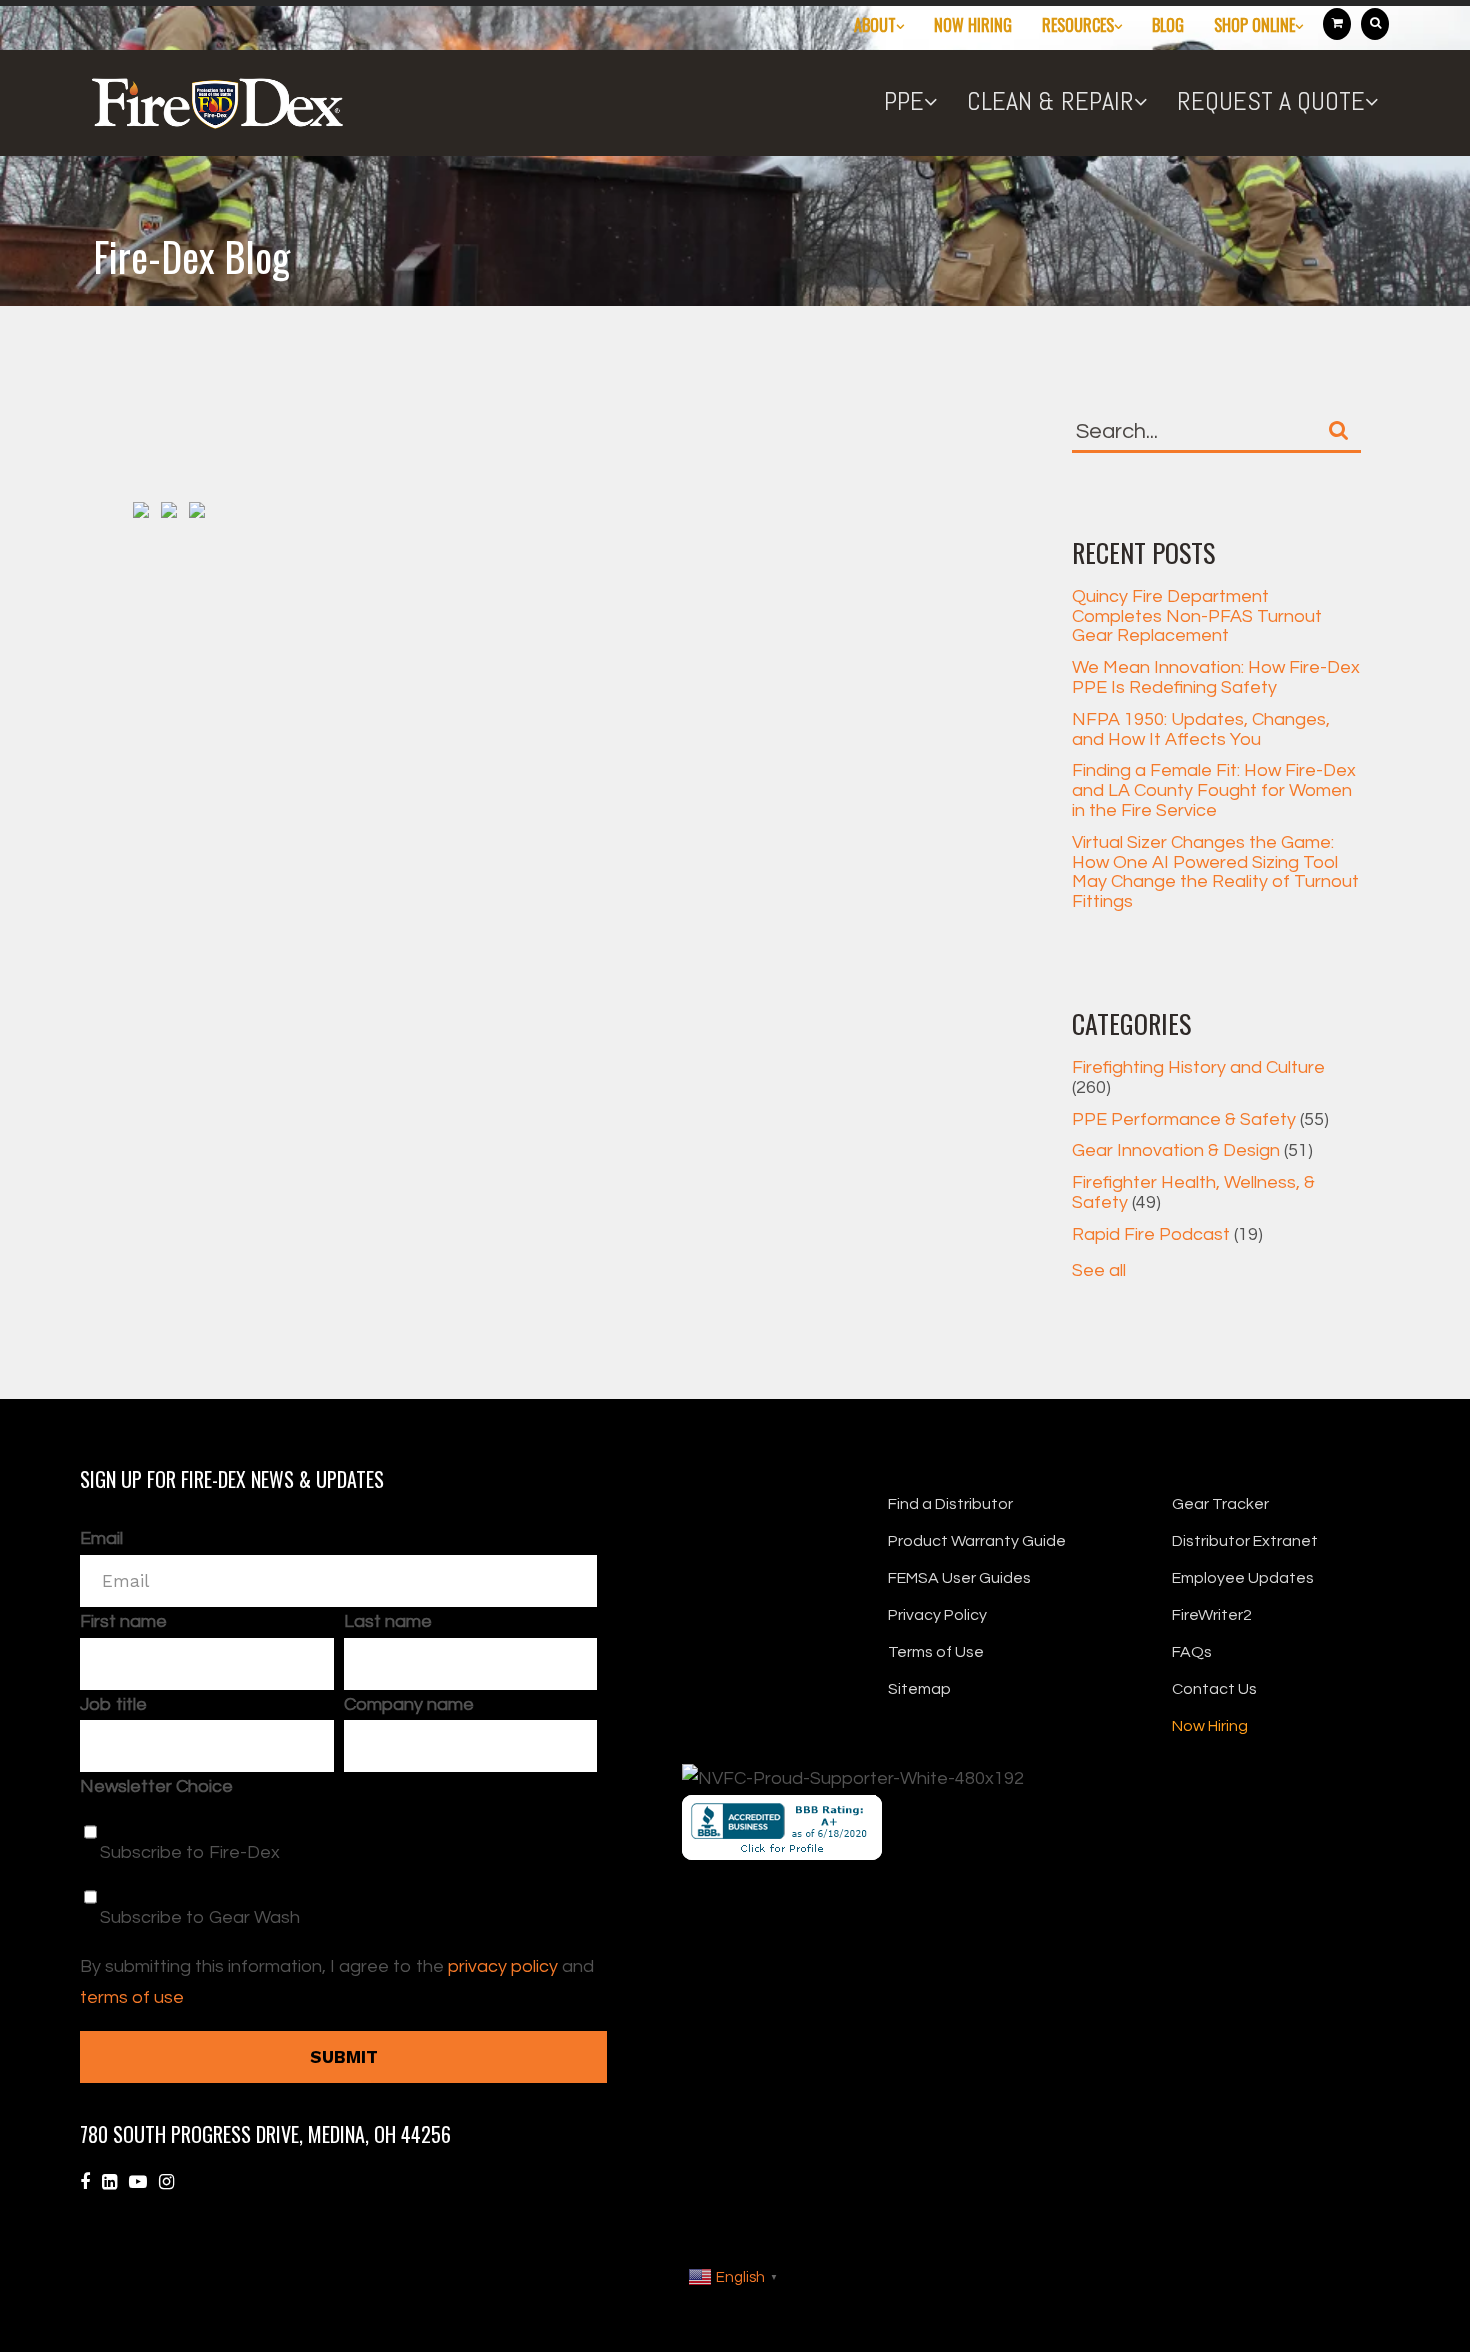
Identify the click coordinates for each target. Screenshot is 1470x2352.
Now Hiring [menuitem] (973, 25)
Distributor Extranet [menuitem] (1245, 1541)
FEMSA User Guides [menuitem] (959, 1578)
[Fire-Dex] (219, 115)
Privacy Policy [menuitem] (937, 1615)
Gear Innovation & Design (1192, 1150)
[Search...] (1339, 430)
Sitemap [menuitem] (919, 1689)
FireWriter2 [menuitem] (1212, 1615)
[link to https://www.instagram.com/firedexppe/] (166, 2182)
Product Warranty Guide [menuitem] (977, 1541)
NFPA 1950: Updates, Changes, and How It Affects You (1201, 729)
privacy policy (503, 1966)
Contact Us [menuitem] (1214, 1689)
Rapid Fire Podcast (1167, 1234)
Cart (1337, 24)
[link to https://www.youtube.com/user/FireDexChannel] (138, 2182)
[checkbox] (338, 1868)
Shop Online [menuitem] (1254, 25)
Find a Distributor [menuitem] (950, 1504)
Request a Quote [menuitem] (1271, 101)
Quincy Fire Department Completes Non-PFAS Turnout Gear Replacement (1197, 616)
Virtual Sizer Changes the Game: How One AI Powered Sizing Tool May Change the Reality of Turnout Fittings (1215, 872)
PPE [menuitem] (904, 101)
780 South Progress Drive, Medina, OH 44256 (265, 2134)
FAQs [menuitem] (1192, 1652)
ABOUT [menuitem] (875, 25)
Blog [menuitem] (1168, 25)
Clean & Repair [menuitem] (1050, 101)
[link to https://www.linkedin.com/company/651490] (109, 2182)
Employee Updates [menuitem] (1243, 1578)
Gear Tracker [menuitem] (1220, 1504)
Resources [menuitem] (1078, 25)
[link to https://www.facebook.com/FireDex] (85, 2182)
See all (1099, 1270)
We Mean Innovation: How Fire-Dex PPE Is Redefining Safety (1216, 677)
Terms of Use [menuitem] (936, 1652)
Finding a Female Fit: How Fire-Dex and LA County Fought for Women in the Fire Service (1214, 790)
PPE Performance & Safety (1200, 1119)
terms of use (132, 1997)
